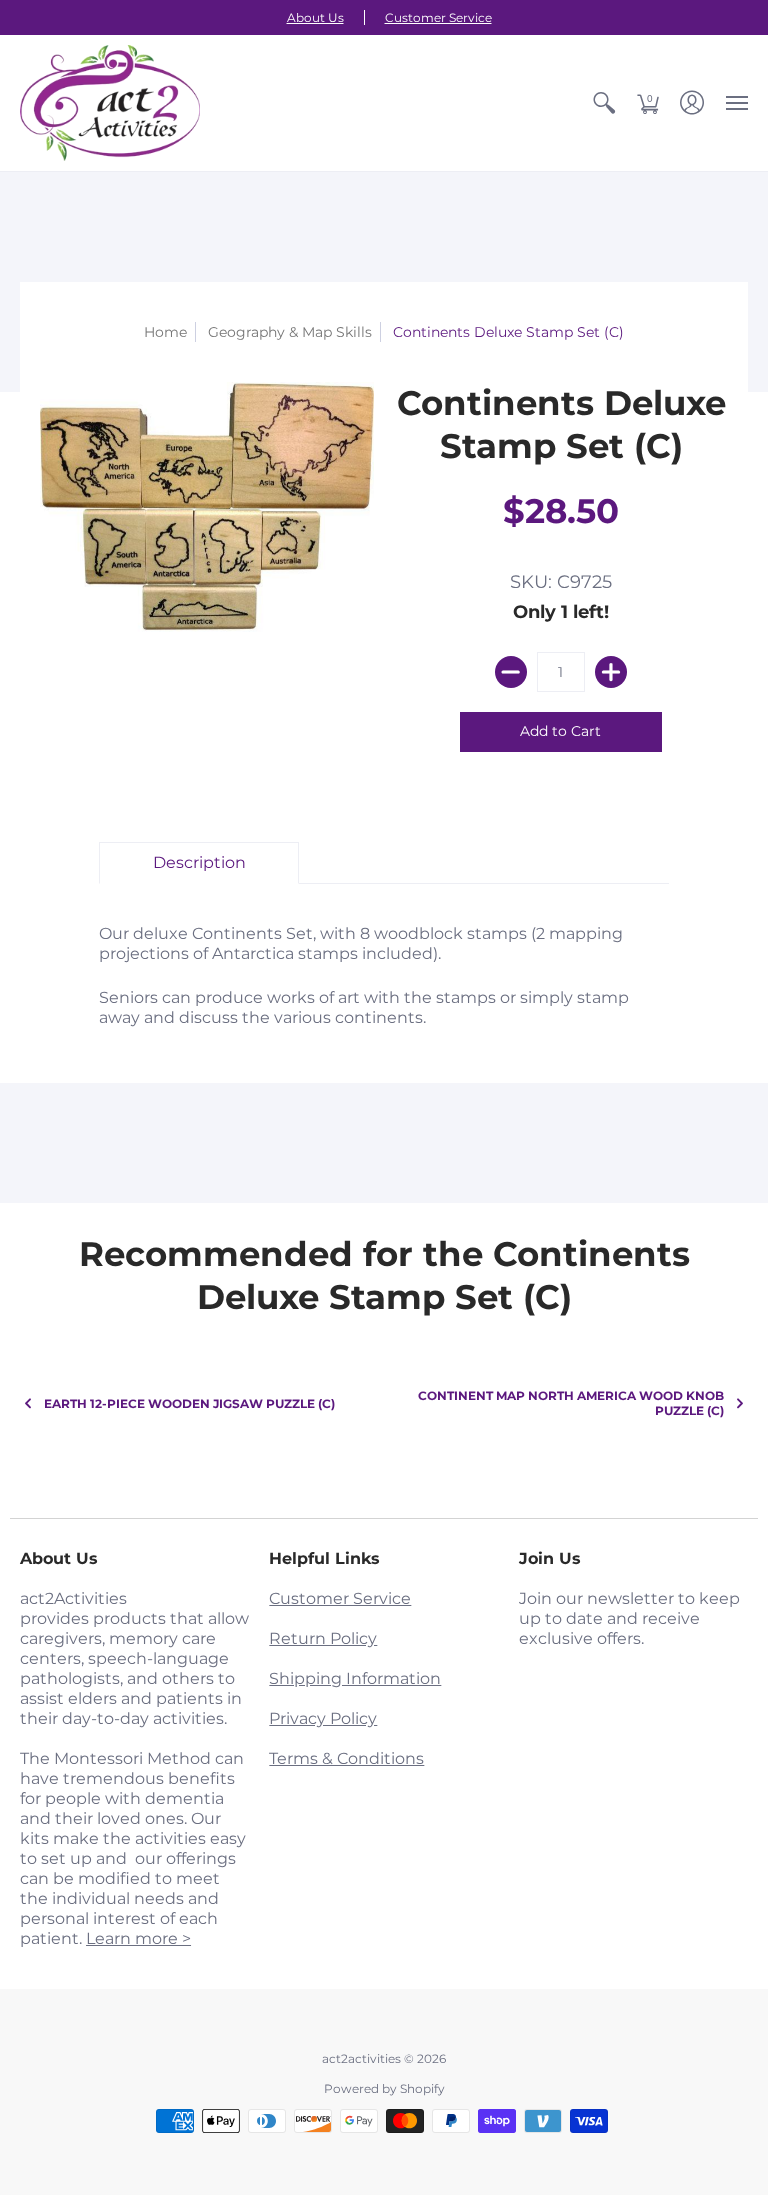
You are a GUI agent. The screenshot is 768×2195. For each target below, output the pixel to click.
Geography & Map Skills (290, 332)
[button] (604, 103)
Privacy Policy (323, 1718)
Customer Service (438, 17)
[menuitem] (604, 103)
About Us (315, 17)
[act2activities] (110, 103)
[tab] (199, 863)
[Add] (611, 672)
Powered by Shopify (384, 2088)
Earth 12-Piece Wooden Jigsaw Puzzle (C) (189, 1403)
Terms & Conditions (346, 1758)
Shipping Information (355, 1678)
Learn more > (138, 1938)
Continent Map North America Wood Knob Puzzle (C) (571, 1403)
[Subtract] (511, 672)
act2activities (361, 2058)
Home (165, 332)
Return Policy (323, 1638)
